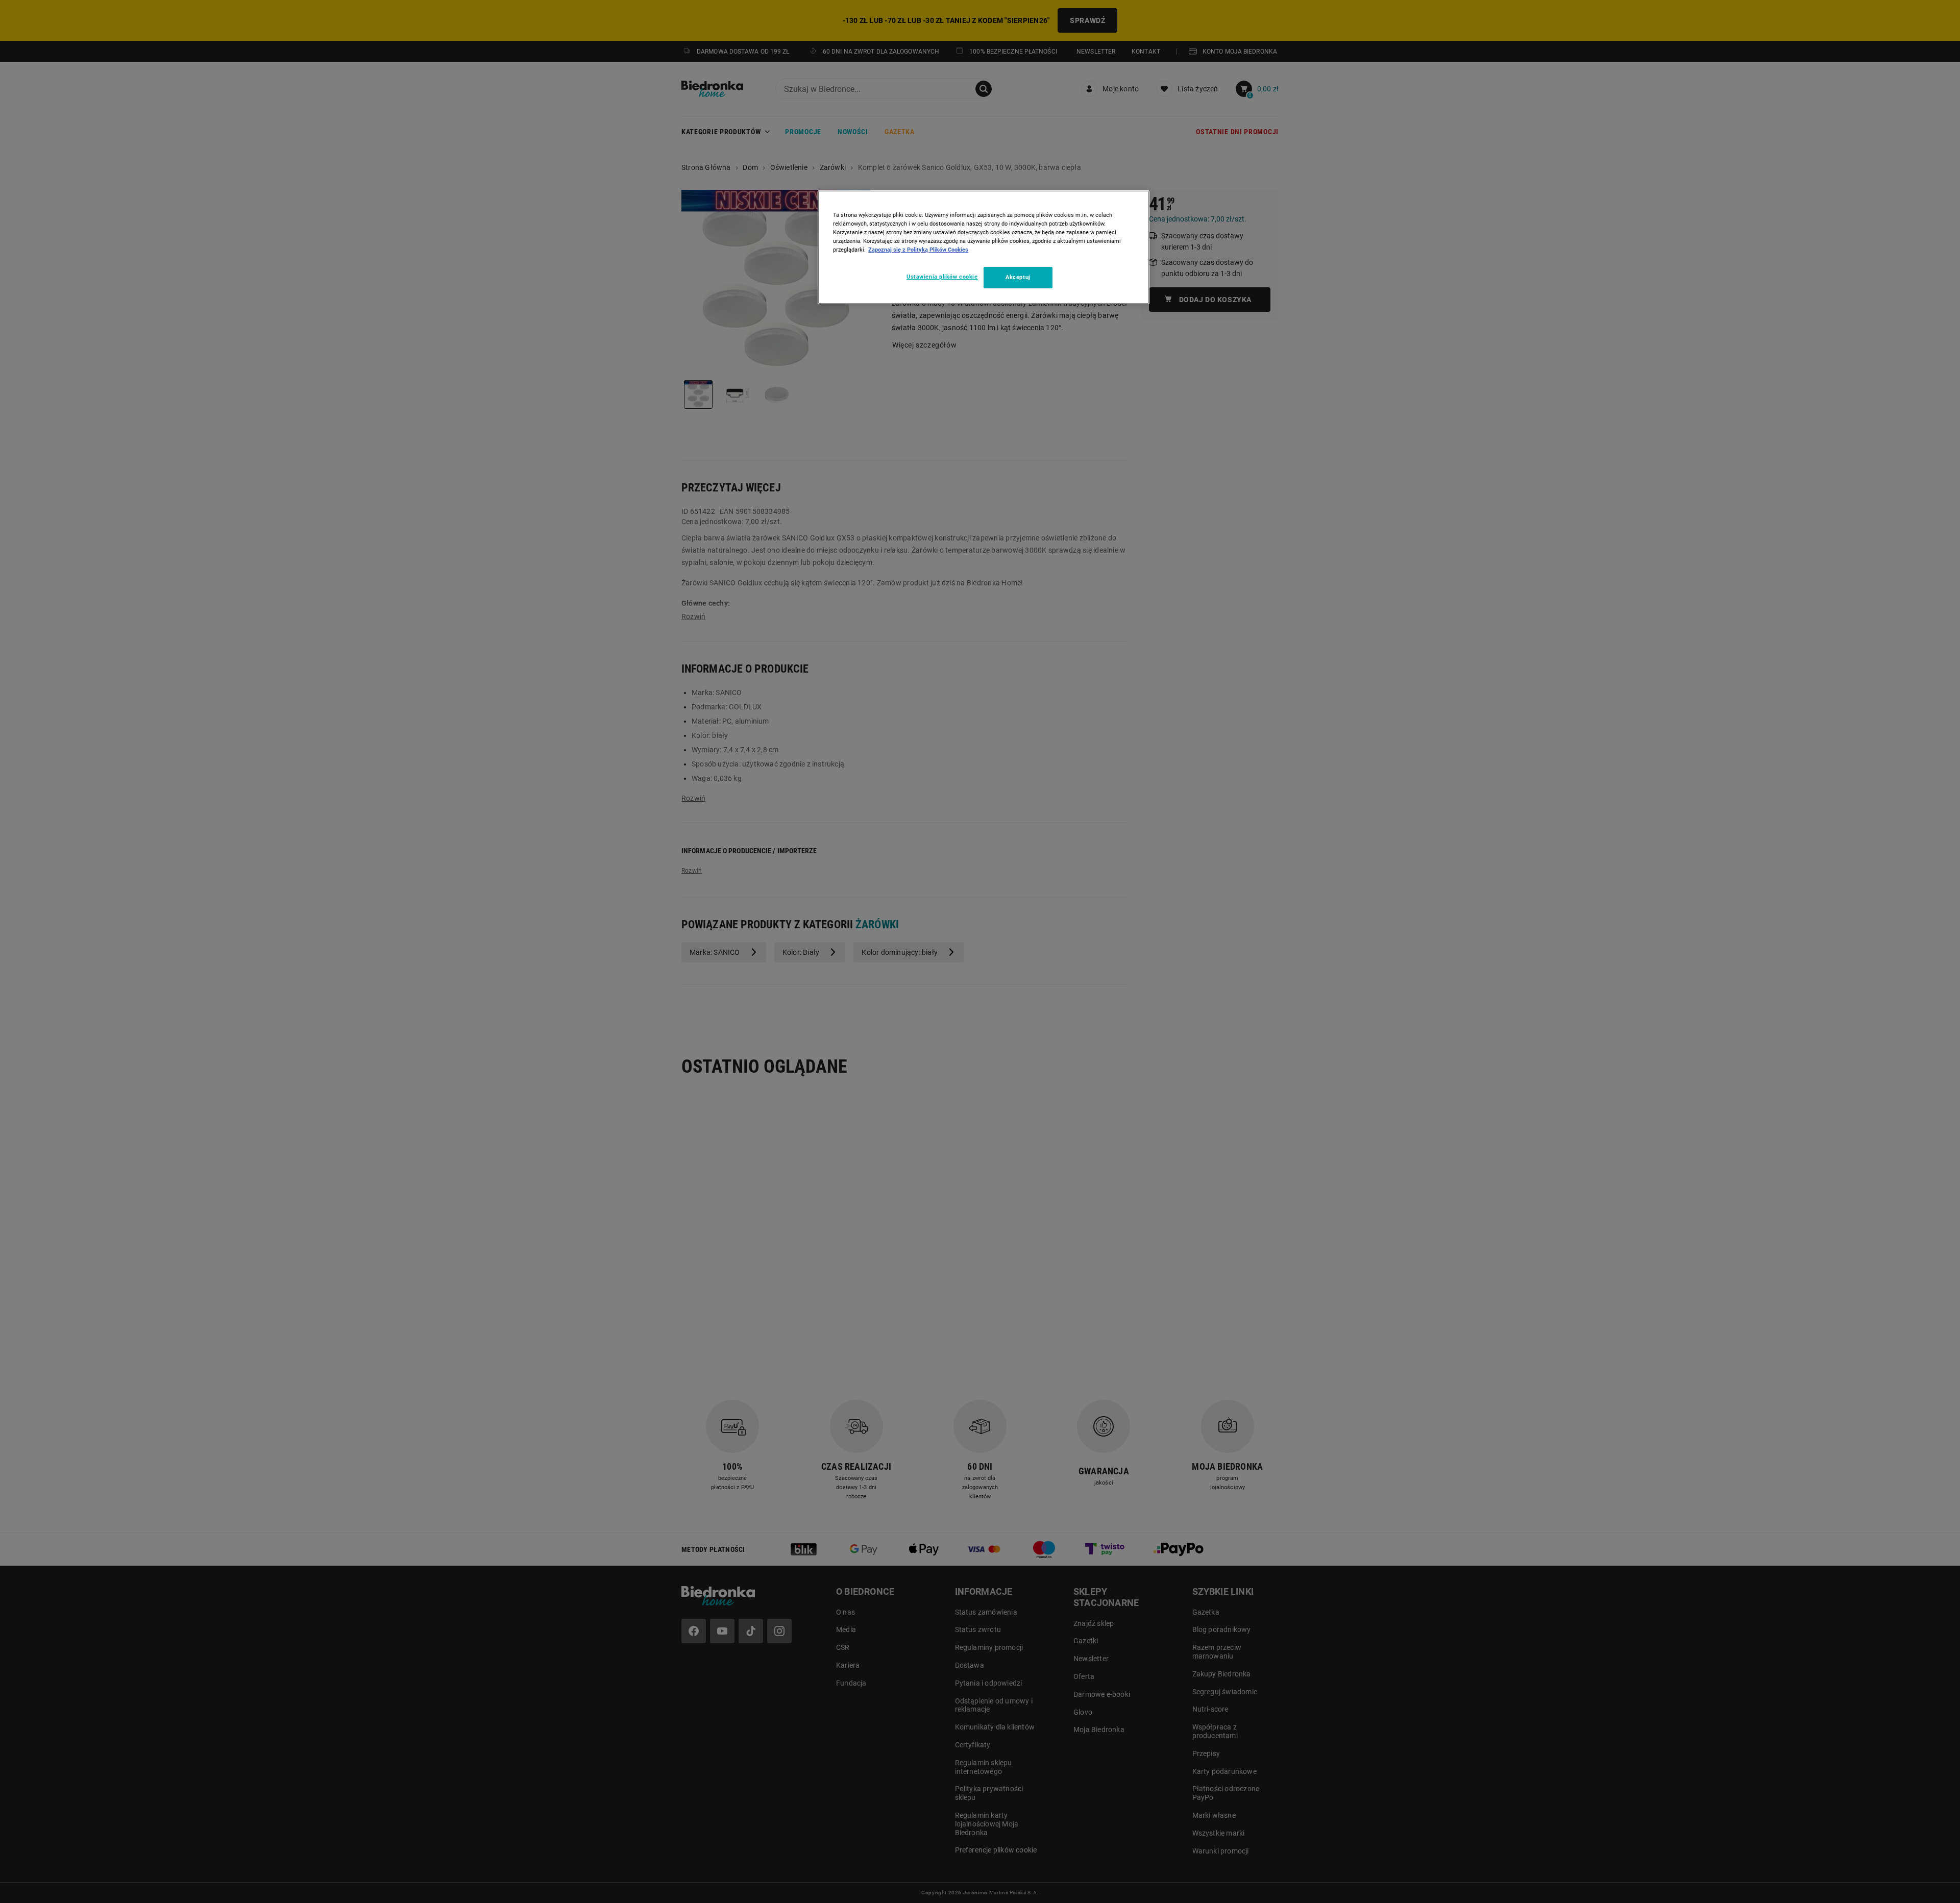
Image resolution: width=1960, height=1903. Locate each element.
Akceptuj (1018, 277)
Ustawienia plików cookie (942, 277)
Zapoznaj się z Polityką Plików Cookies (918, 250)
